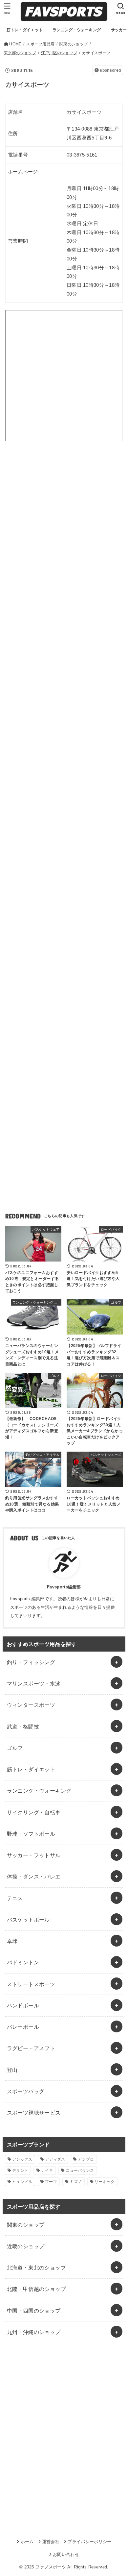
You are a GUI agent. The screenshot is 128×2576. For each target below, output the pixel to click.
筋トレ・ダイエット (31, 1769)
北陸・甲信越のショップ (37, 2289)
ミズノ (76, 2182)
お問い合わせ (66, 2554)
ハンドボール (23, 2005)
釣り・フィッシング (31, 1662)
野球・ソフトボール (31, 1834)
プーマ (51, 2182)
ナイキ (47, 2171)
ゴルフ (15, 1748)
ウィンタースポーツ (31, 1705)
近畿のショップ (26, 2246)
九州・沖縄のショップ (34, 2332)
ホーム (27, 2542)
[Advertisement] (64, 530)
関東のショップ (26, 2225)
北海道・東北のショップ (37, 2268)
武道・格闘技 (23, 1727)
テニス (15, 1898)
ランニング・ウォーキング (39, 1791)
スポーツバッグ (26, 2091)
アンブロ (86, 2159)
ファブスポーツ (51, 2567)
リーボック (105, 2182)
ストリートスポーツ (31, 1984)
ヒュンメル (22, 2182)
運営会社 (51, 2542)
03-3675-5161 (82, 155)
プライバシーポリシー (89, 2542)
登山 (12, 2070)
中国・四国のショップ (34, 2311)
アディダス (55, 2159)
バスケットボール (28, 1920)
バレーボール (23, 2027)
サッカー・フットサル (34, 1855)
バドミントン (23, 1962)
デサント (20, 2171)
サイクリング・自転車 (34, 1812)
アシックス (22, 2159)
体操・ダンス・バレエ (34, 1877)
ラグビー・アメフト (31, 2048)
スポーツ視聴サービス (34, 2113)
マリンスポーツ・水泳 (34, 1683)
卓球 (12, 1941)
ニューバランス (80, 2171)
